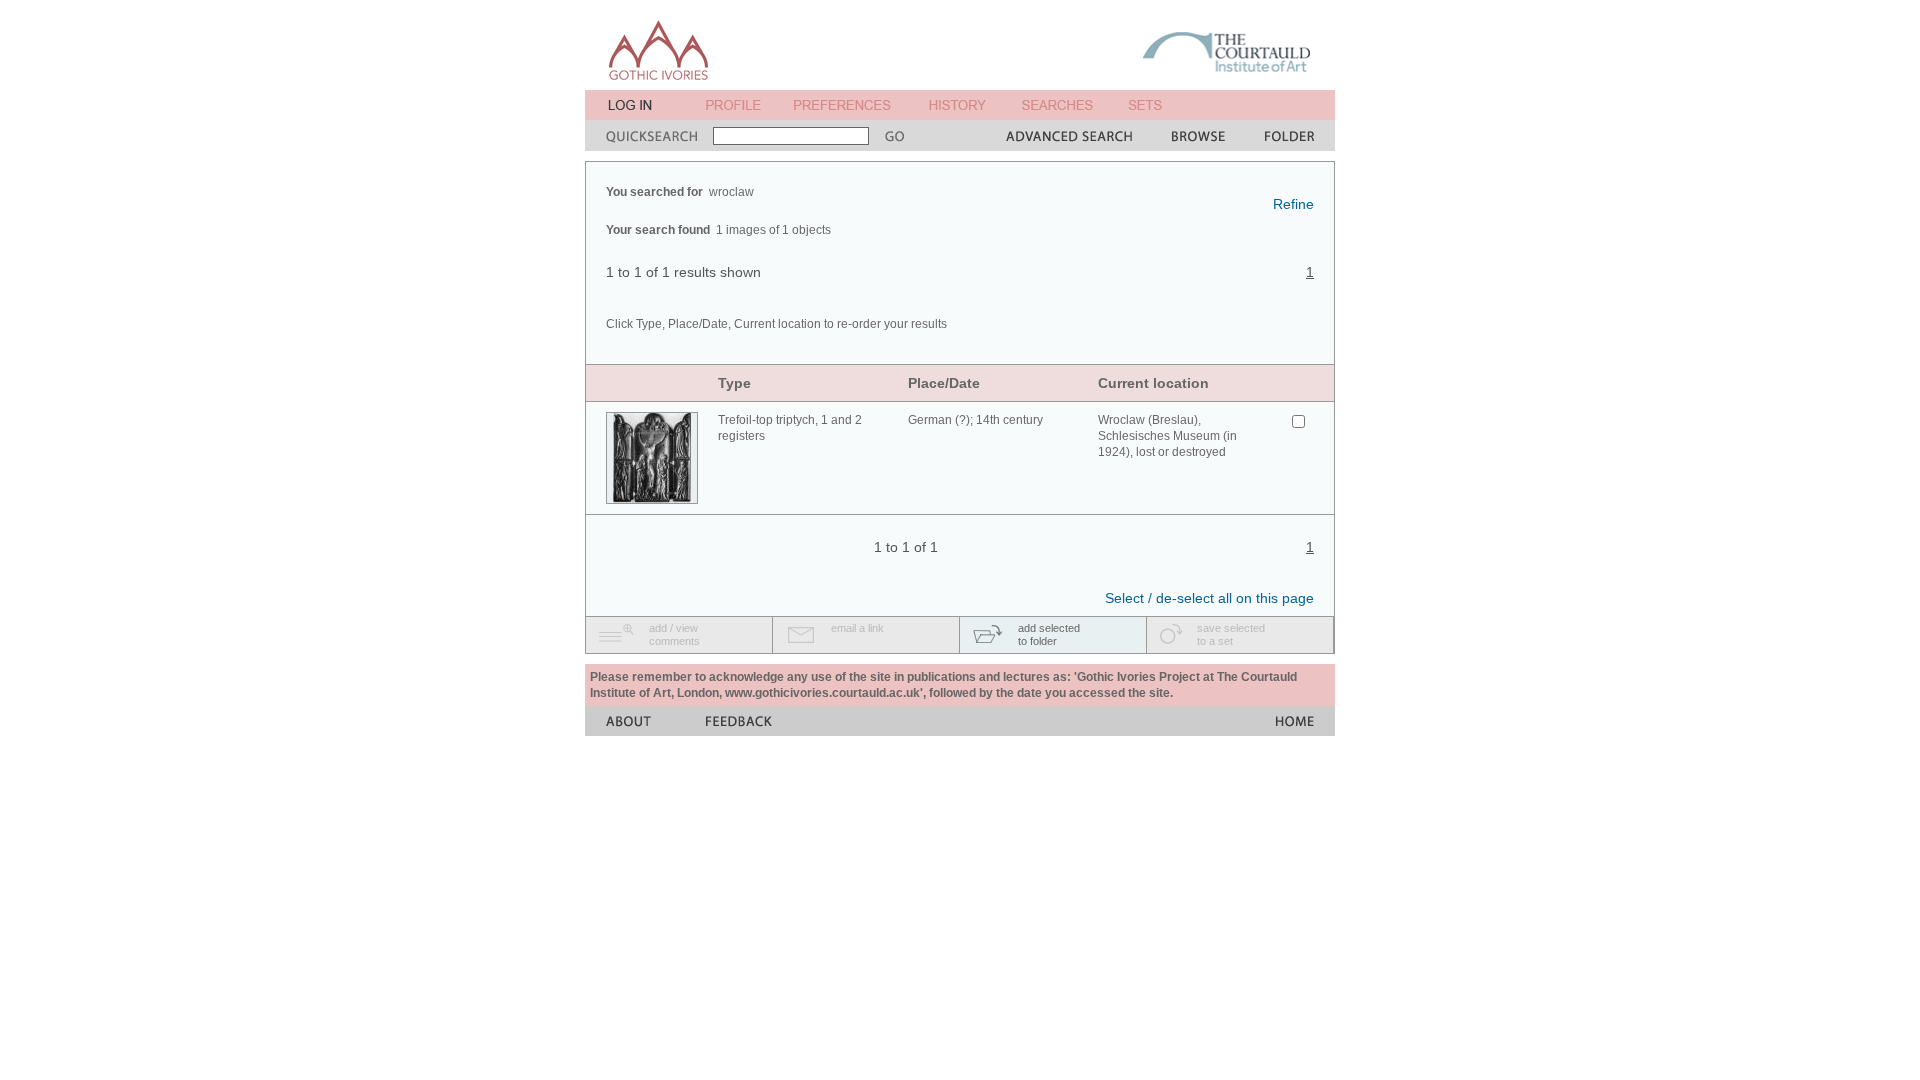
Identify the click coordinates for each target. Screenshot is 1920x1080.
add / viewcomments (674, 634)
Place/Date (944, 383)
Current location (1153, 383)
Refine (1293, 204)
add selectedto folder (1049, 634)
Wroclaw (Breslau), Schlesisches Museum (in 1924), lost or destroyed (1167, 436)
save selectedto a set (1231, 634)
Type (734, 383)
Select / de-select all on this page (1209, 598)
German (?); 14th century (975, 420)
